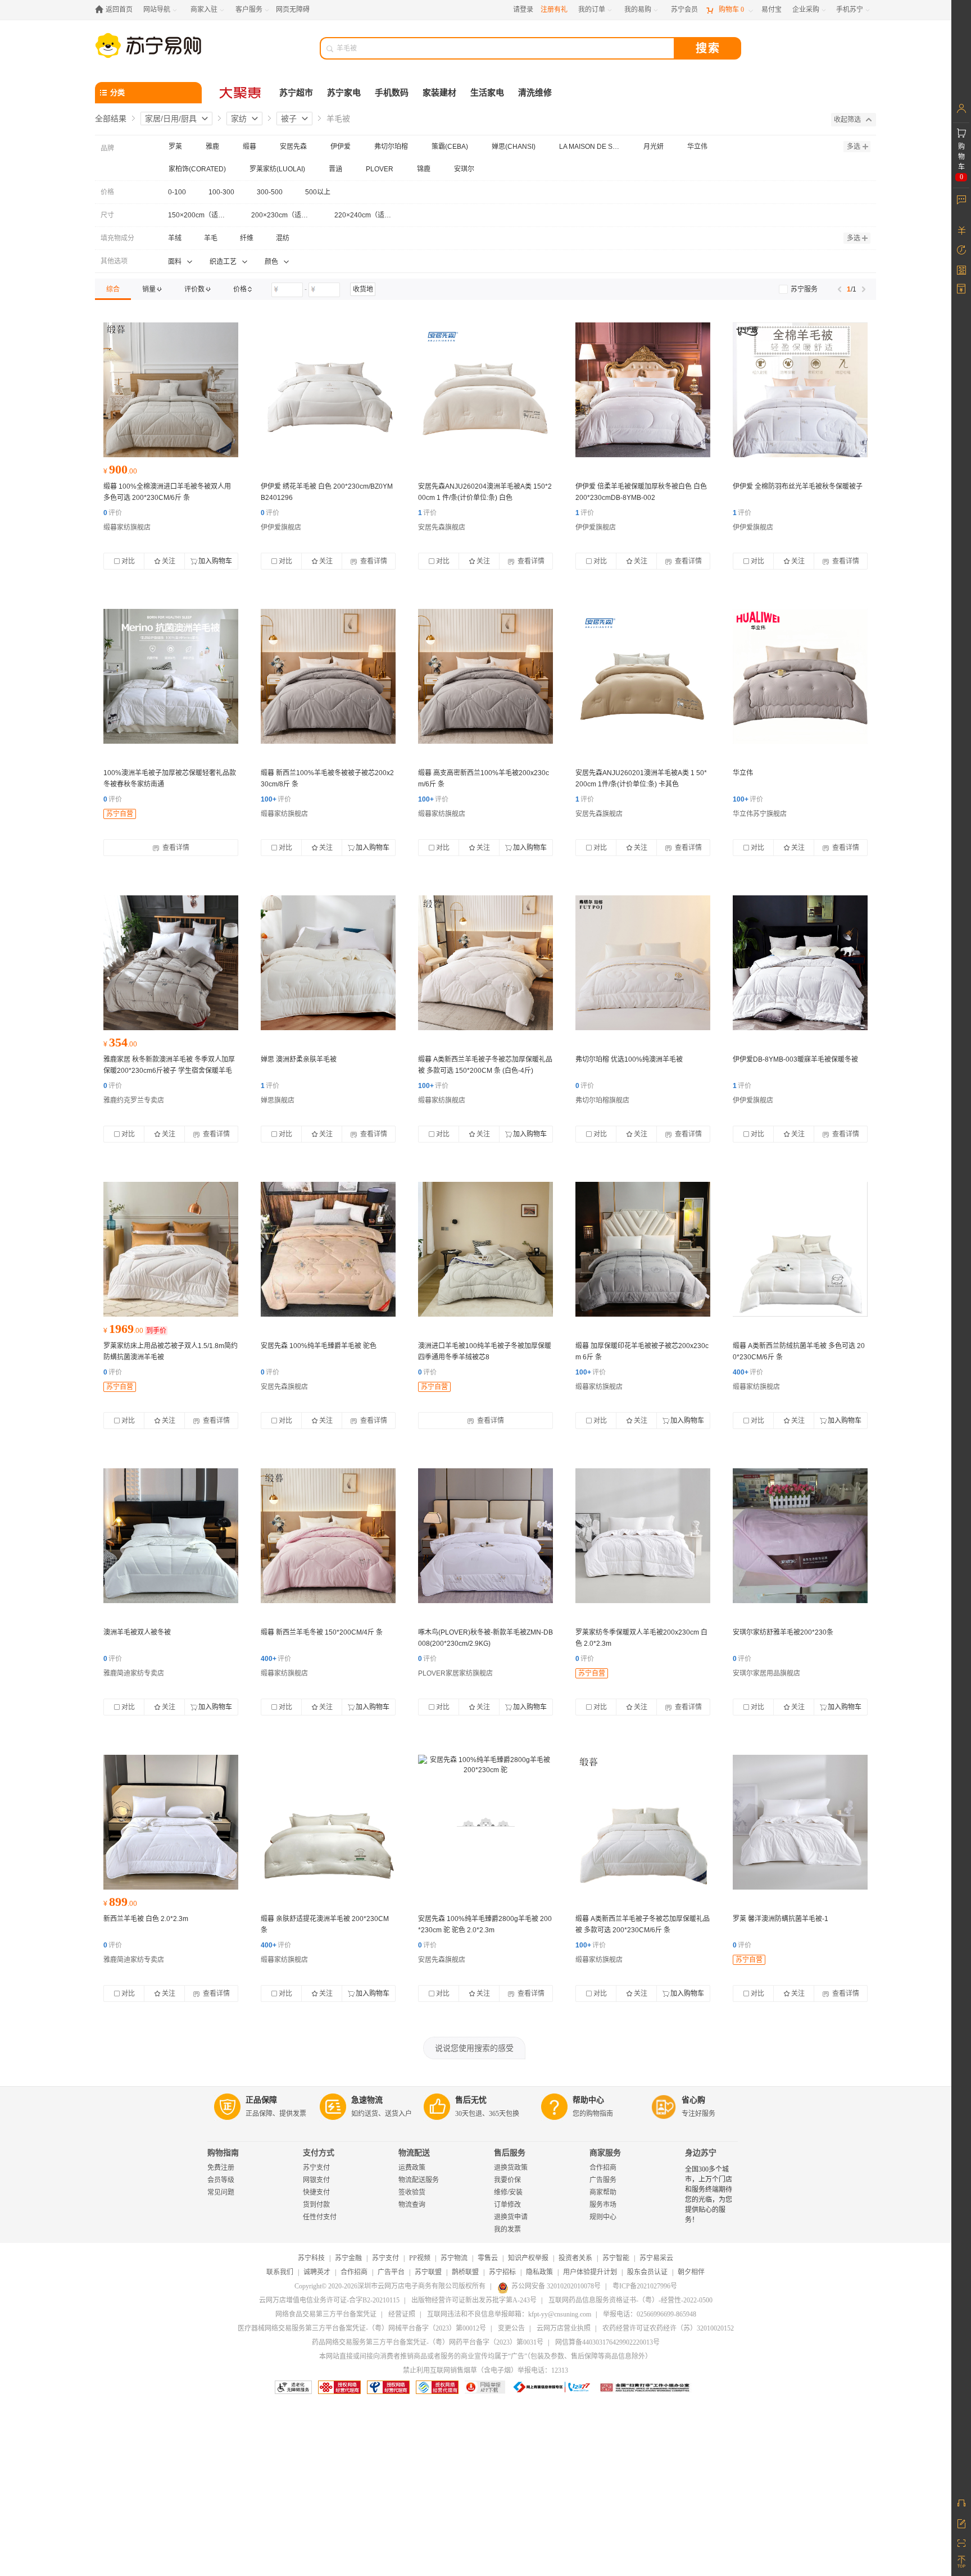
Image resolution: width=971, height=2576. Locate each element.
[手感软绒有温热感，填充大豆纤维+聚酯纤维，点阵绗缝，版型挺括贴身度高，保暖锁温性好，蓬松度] (643, 676)
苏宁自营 (120, 814)
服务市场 (603, 2205)
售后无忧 (471, 2100)
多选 (854, 147)
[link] (113, 289)
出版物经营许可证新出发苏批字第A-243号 (474, 2300)
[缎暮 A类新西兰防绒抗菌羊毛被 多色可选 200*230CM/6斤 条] (800, 1249)
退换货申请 (511, 2217)
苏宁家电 (344, 93)
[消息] (961, 199)
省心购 (693, 2100)
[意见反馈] (961, 2523)
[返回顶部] (961, 2562)
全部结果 (111, 119)
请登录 (523, 10)
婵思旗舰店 (278, 1100)
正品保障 (261, 2100)
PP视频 (420, 2258)
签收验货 (412, 2192)
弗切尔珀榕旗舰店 (602, 1100)
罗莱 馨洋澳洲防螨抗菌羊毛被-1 (781, 1919)
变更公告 (511, 2328)
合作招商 (603, 2168)
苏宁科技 (311, 2258)
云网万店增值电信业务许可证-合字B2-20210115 (329, 2300)
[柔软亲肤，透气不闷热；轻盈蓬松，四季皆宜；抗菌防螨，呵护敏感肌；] (643, 1249)
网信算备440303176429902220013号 (607, 2342)
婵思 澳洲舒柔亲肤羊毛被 (299, 1059)
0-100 (177, 192)
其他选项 (114, 261)
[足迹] (961, 250)
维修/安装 (508, 2192)
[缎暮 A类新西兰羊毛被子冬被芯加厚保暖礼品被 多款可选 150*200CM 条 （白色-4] (485, 963)
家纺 (239, 119)
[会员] (961, 108)
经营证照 (402, 2314)
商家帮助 (603, 2192)
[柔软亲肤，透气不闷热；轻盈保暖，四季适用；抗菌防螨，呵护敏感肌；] (485, 676)
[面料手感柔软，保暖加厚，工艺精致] (171, 963)
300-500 (270, 192)
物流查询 (412, 2205)
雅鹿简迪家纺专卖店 (134, 1673)
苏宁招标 (502, 2272)
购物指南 (223, 2153)
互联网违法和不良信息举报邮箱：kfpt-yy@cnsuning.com (509, 2314)
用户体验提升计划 (590, 2272)
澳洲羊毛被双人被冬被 (137, 1632)
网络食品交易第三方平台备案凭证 (326, 2314)
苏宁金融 (348, 2258)
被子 (289, 119)
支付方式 (319, 2153)
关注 (169, 561)
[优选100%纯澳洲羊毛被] (643, 963)
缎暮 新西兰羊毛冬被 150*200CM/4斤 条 (322, 1632)
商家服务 (605, 2153)
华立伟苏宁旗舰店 (760, 814)
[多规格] (800, 676)
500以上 (318, 192)
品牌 (107, 148)
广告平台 (391, 2272)
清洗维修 (535, 93)
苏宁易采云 (656, 2258)
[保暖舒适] (171, 1822)
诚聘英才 (317, 2272)
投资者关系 (575, 2258)
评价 (113, 513)
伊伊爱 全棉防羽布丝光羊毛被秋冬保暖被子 (798, 486)
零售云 (488, 2258)
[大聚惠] (241, 93)
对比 (128, 561)
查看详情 (373, 561)
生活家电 (487, 93)
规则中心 (603, 2217)
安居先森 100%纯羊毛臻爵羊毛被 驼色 (319, 1346)
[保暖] (800, 1536)
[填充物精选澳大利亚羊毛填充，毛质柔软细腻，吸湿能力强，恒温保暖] (800, 1822)
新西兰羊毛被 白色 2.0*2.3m (146, 1919)
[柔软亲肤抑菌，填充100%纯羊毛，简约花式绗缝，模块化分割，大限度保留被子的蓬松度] (328, 1249)
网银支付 (316, 2180)
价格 (107, 192)
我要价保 (507, 2180)
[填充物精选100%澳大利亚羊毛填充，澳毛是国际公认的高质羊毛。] (643, 1536)
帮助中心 (588, 2100)
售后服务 (510, 2153)
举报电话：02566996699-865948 (650, 2314)
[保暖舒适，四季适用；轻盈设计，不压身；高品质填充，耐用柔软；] (485, 1536)
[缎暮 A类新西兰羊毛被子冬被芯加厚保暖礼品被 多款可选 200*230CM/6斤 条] (643, 1822)
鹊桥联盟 (465, 2272)
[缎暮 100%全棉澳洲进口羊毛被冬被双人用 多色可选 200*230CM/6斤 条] (171, 390)
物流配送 (414, 2153)
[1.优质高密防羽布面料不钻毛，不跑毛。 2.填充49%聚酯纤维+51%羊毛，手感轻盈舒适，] (171, 1536)
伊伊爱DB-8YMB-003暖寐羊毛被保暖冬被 (795, 1059)
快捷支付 (316, 2192)
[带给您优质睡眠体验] (643, 390)
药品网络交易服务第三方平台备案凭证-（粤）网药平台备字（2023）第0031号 (428, 2342)
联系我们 (280, 2272)
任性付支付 (320, 2217)
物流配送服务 (419, 2180)
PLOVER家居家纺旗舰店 (455, 1673)
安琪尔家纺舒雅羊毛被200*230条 (783, 1632)
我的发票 (507, 2229)
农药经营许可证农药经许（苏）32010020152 (668, 2328)
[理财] (961, 230)
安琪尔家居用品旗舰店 (766, 1673)
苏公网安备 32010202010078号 (556, 2286)
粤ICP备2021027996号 (645, 2286)
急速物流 (367, 2100)
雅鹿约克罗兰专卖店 (134, 1100)
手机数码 (392, 93)
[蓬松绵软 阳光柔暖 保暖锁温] (485, 390)
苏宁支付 (316, 2168)
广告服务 (603, 2180)
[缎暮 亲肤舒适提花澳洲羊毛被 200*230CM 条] (328, 1822)
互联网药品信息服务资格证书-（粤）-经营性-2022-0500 (630, 2300)
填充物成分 (117, 238)
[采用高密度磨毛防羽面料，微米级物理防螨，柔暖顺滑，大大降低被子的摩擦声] (171, 1249)
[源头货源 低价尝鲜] (171, 676)
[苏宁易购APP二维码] (961, 2542)
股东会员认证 (647, 2272)
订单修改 (507, 2205)
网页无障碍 (293, 10)
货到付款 (316, 2205)
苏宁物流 (454, 2258)
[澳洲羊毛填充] (328, 963)
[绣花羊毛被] (328, 390)
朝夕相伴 (691, 2272)
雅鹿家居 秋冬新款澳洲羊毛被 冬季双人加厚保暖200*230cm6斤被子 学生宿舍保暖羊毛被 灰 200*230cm (169, 1071)
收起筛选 (847, 120)
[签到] (961, 270)
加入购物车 (215, 561)
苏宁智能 (616, 2258)
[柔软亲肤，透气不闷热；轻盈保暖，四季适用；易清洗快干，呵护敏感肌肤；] (328, 676)
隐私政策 (539, 2272)
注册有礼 (554, 10)
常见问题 (221, 2192)
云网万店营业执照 (564, 2328)
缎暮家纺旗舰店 (127, 527)
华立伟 (743, 773)
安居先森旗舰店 (442, 527)
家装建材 (439, 93)
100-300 (221, 192)
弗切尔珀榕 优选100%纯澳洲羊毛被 (629, 1059)
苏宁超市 (296, 93)
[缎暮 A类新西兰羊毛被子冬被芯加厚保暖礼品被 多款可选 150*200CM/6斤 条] (328, 1536)
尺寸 (107, 215)
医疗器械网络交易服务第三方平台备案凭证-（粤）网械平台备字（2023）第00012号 (362, 2328)
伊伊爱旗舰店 (281, 527)
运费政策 (412, 2168)
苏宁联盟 (428, 2272)
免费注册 (221, 2168)
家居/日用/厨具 (171, 119)
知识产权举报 (528, 2258)
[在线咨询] (961, 2503)
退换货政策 (511, 2168)
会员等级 (221, 2180)
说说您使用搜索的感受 (474, 2048)
